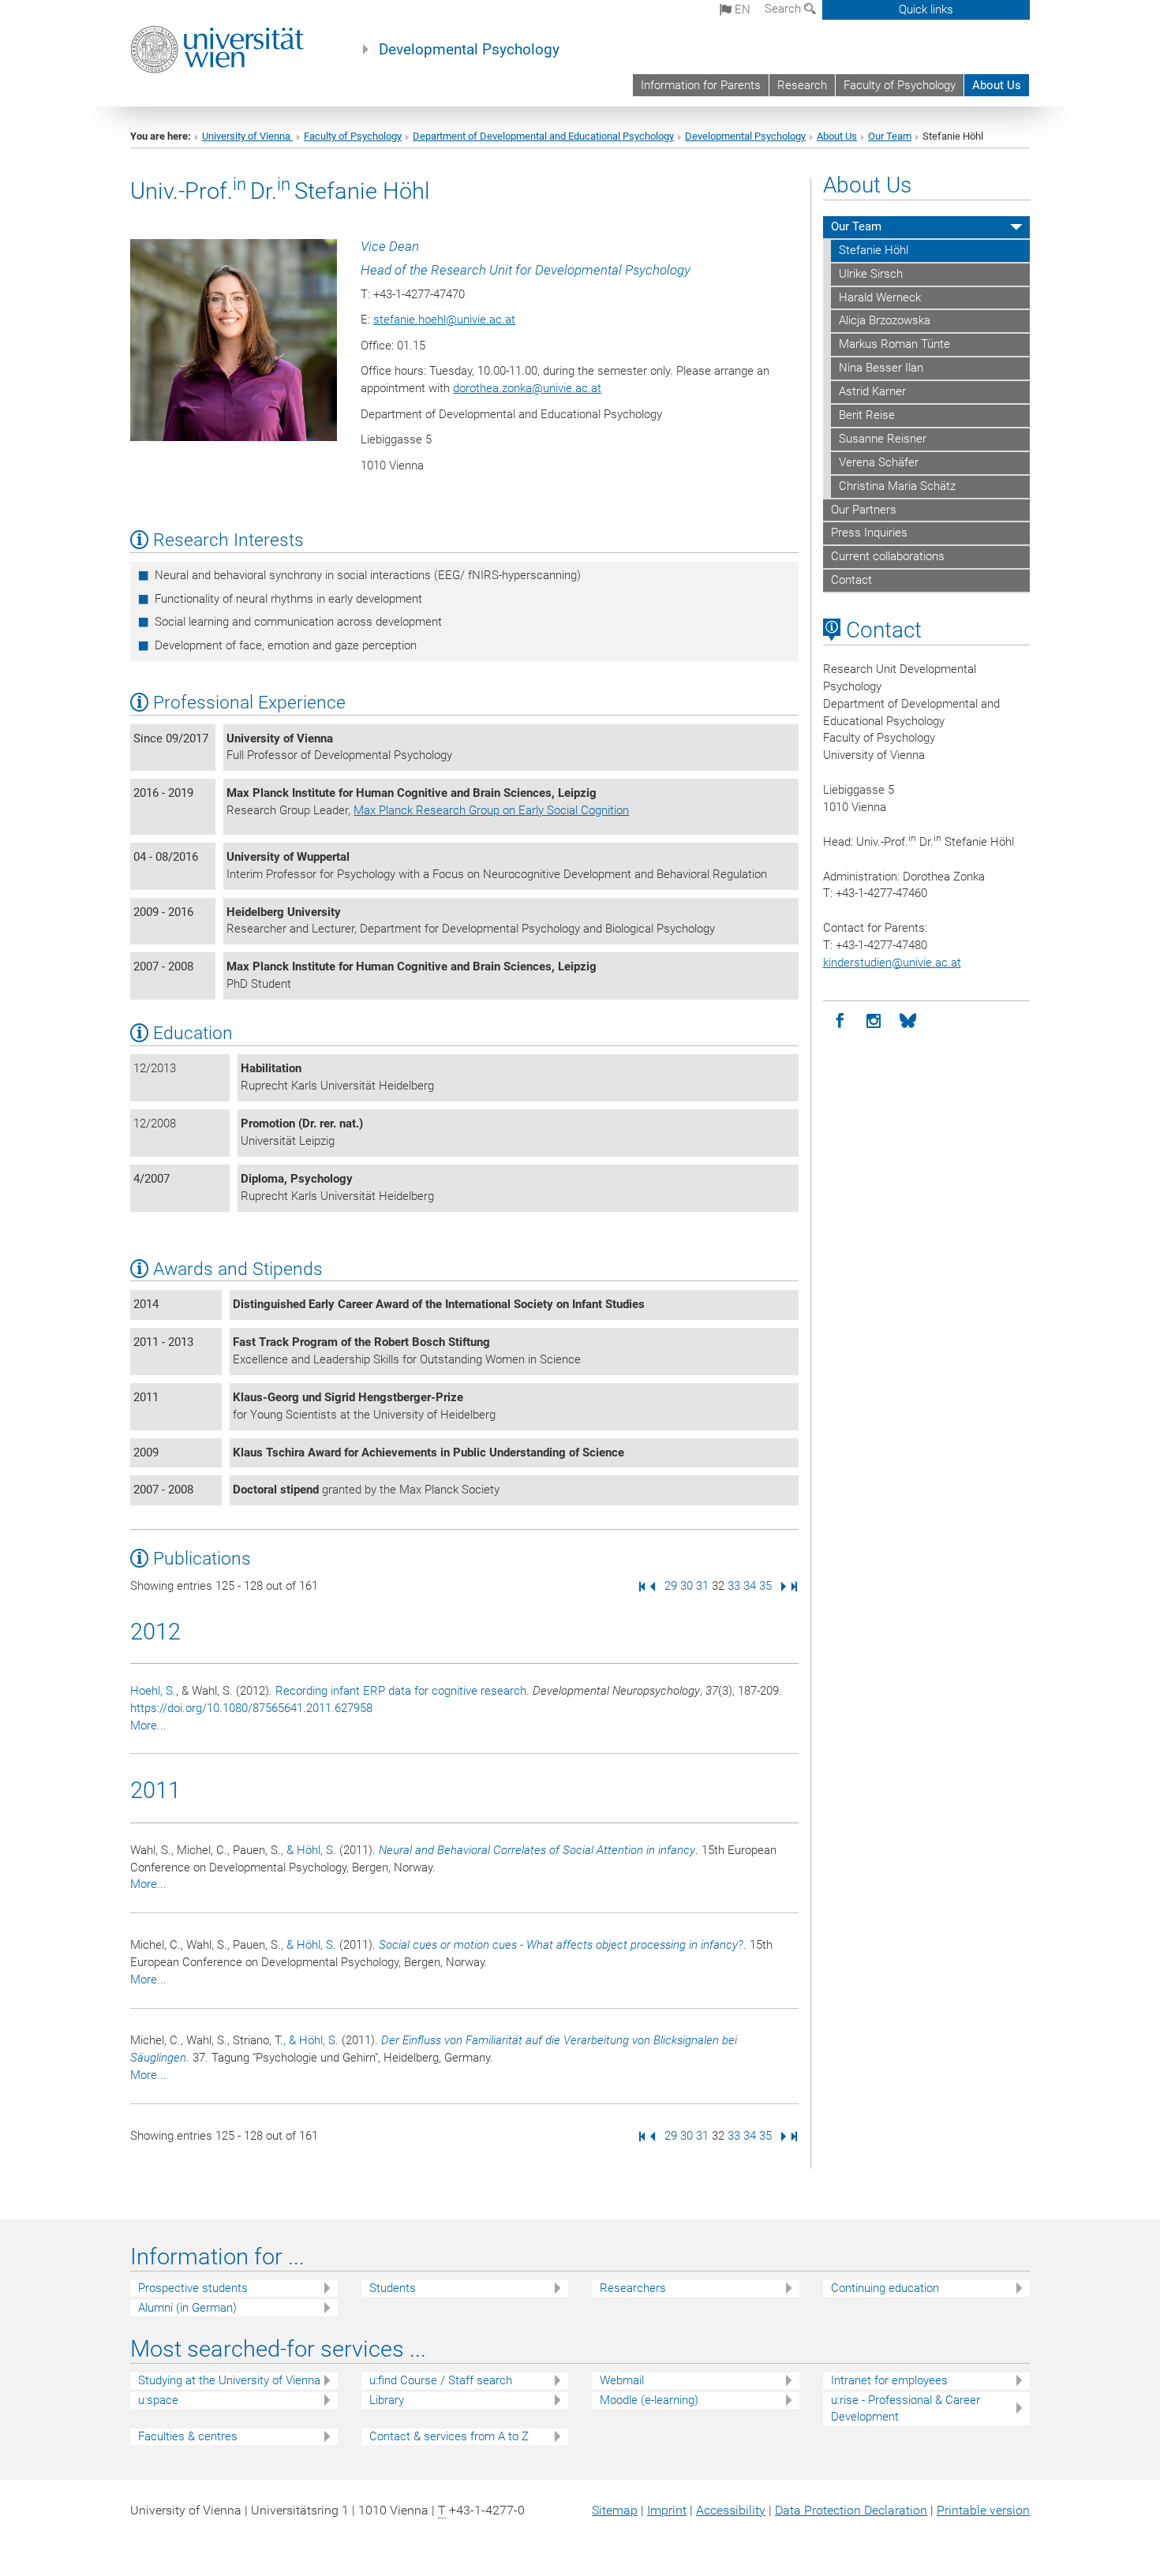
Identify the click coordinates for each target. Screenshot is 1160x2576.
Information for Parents (701, 85)
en (741, 9)
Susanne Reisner (883, 439)
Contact (851, 580)
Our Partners (864, 510)
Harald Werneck (880, 297)
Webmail (622, 2380)
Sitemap (615, 2510)
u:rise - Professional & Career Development (906, 2408)
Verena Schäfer (879, 462)
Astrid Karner (872, 391)
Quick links (926, 9)
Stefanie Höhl (874, 250)
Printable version (983, 2510)
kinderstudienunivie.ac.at (892, 963)
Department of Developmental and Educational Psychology (543, 136)
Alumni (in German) (187, 2308)
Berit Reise (867, 415)
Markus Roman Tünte (894, 344)
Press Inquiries (869, 533)
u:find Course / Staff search (441, 2380)
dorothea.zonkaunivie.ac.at (527, 388)
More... (148, 1725)
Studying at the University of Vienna (229, 2380)
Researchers (633, 2288)
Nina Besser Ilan (881, 368)
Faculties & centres (188, 2436)
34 (750, 1586)
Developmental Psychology (469, 50)
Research (802, 85)
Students (393, 2288)
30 (687, 1586)
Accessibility (731, 2510)
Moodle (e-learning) (649, 2400)
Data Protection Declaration (851, 2510)
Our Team (890, 136)
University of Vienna (247, 136)
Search (784, 9)
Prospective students (193, 2288)
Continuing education (885, 2288)
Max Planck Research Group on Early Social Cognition (491, 810)
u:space (158, 2400)
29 (671, 1586)
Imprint (667, 2510)
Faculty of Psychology (900, 85)
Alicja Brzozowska (885, 320)
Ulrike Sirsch (871, 274)
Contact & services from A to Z (449, 2436)
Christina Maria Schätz (897, 486)
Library (387, 2400)
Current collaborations (888, 556)
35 (765, 1586)
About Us (997, 85)
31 (702, 1586)
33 (734, 1586)
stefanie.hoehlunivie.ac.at (444, 320)
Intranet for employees (889, 2380)
